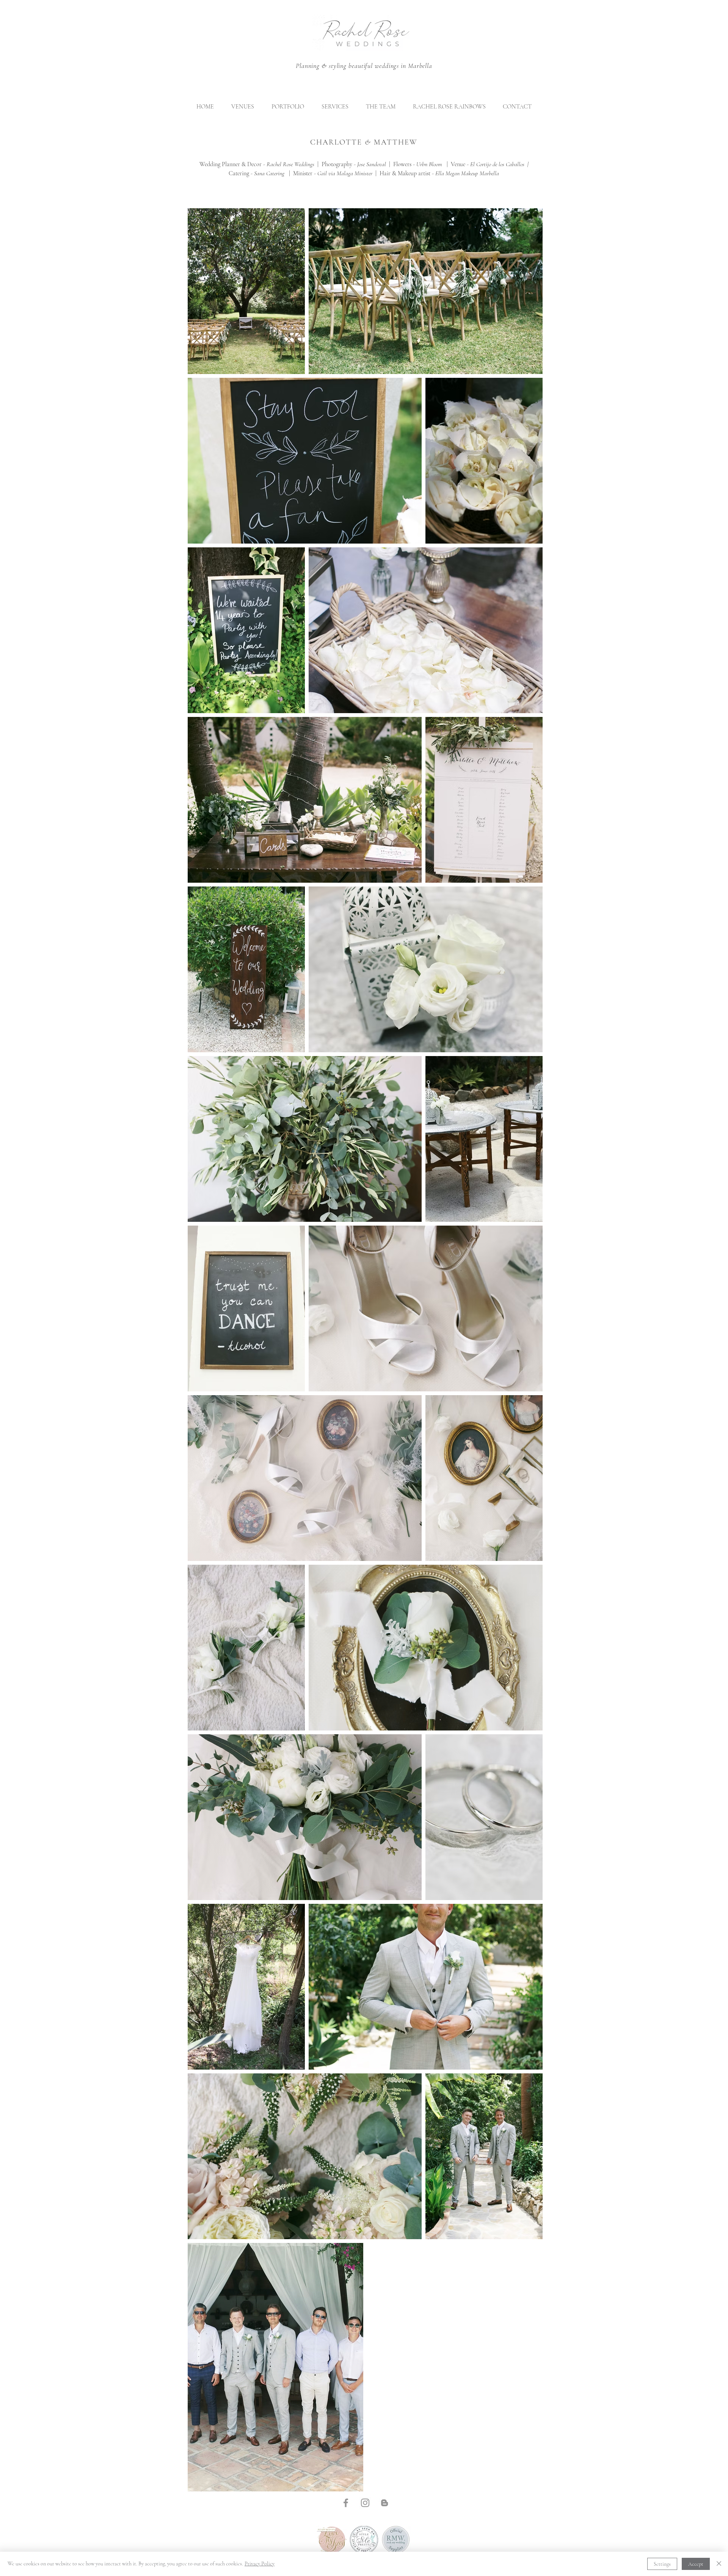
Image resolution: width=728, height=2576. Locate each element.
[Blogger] (384, 2503)
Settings (662, 2564)
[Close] (719, 2564)
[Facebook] (346, 2503)
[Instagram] (365, 2503)
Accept (696, 2564)
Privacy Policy (260, 2564)
